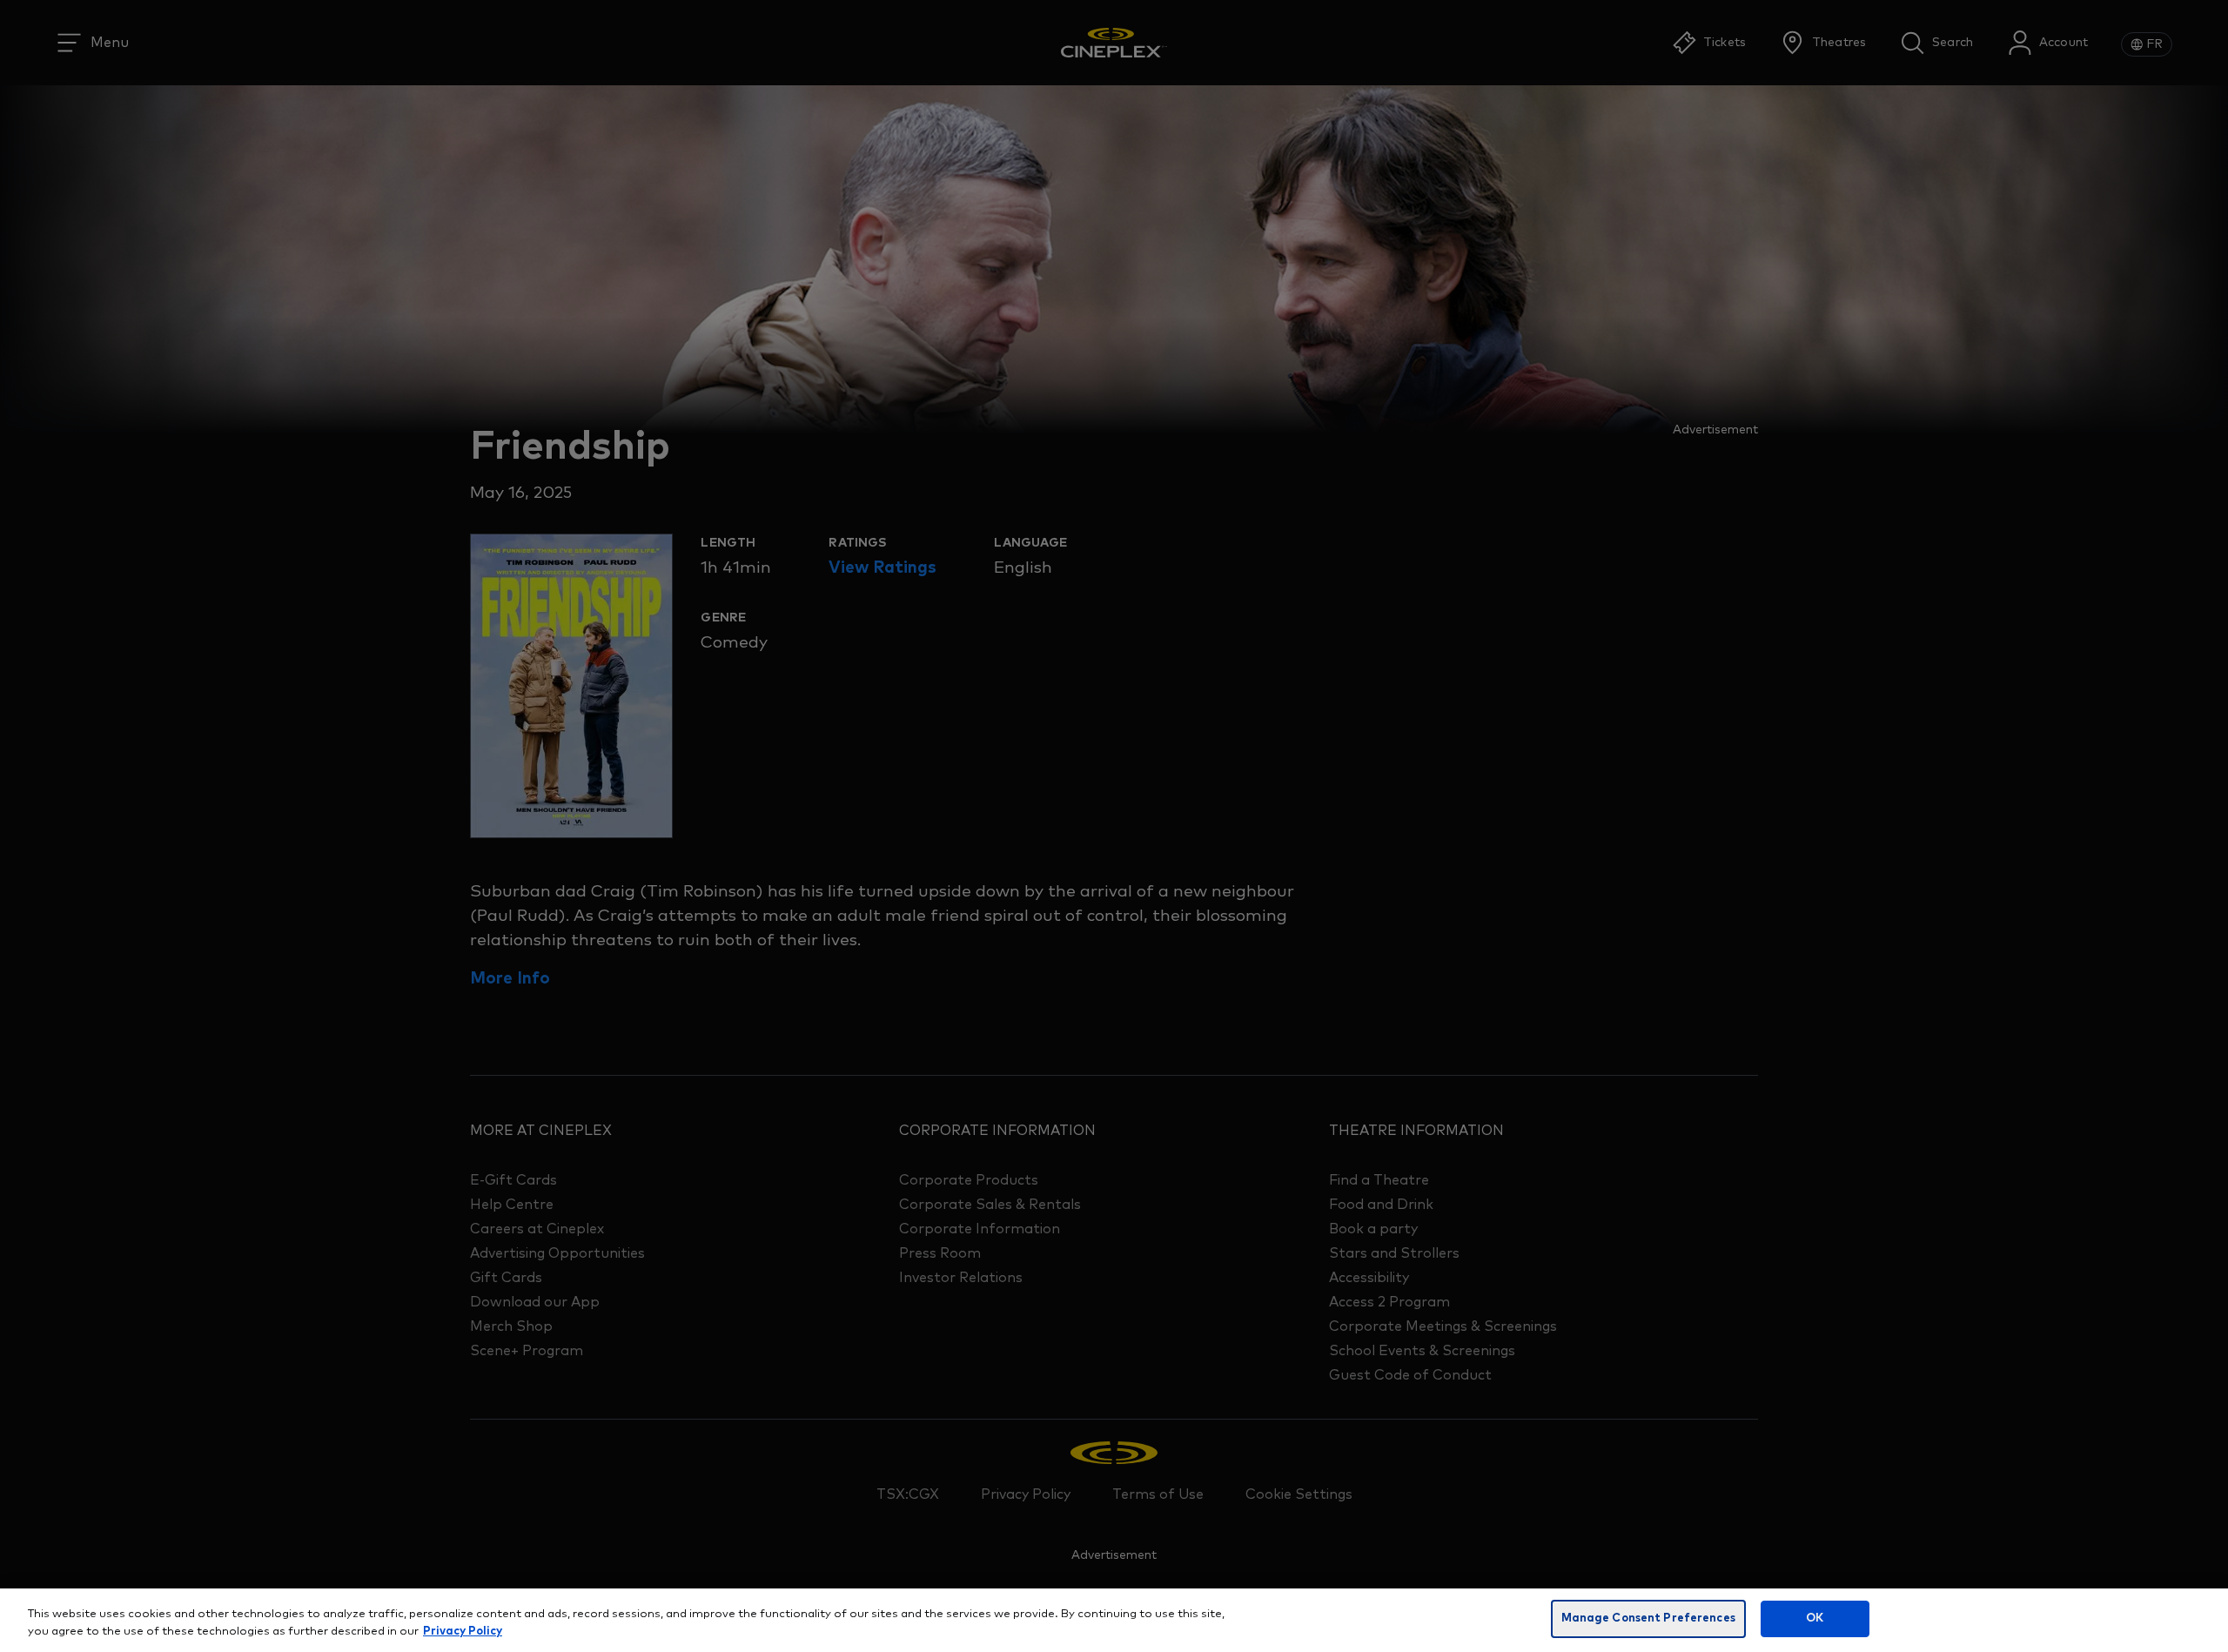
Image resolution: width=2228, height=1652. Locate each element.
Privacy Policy (463, 1632)
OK (1815, 1618)
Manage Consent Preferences (1648, 1618)
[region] (1114, 1620)
